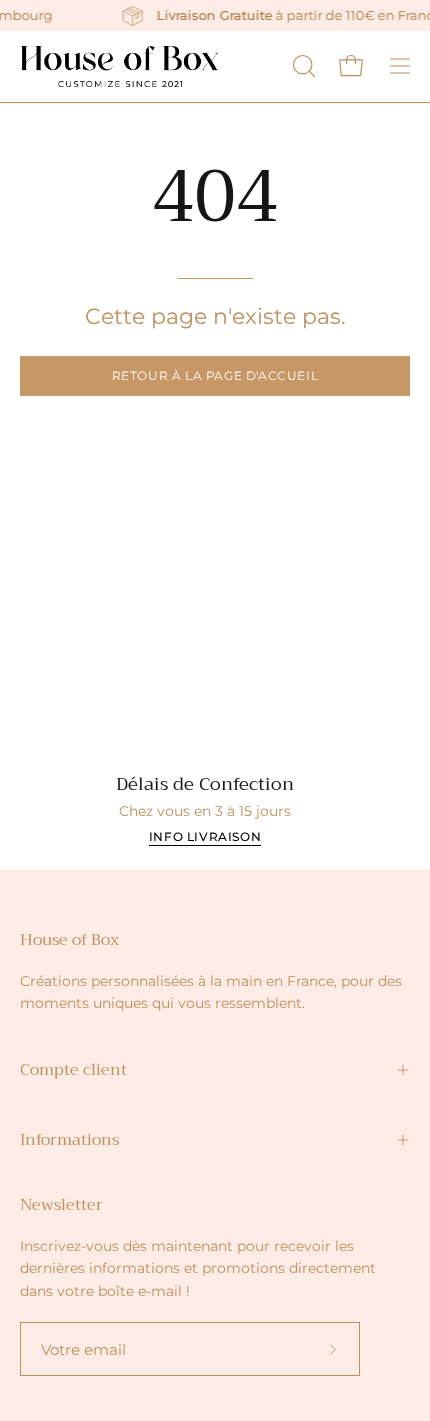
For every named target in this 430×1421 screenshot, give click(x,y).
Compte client (73, 1070)
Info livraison (205, 836)
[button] (302, 66)
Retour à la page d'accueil (215, 375)
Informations (69, 1140)
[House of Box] (120, 66)
